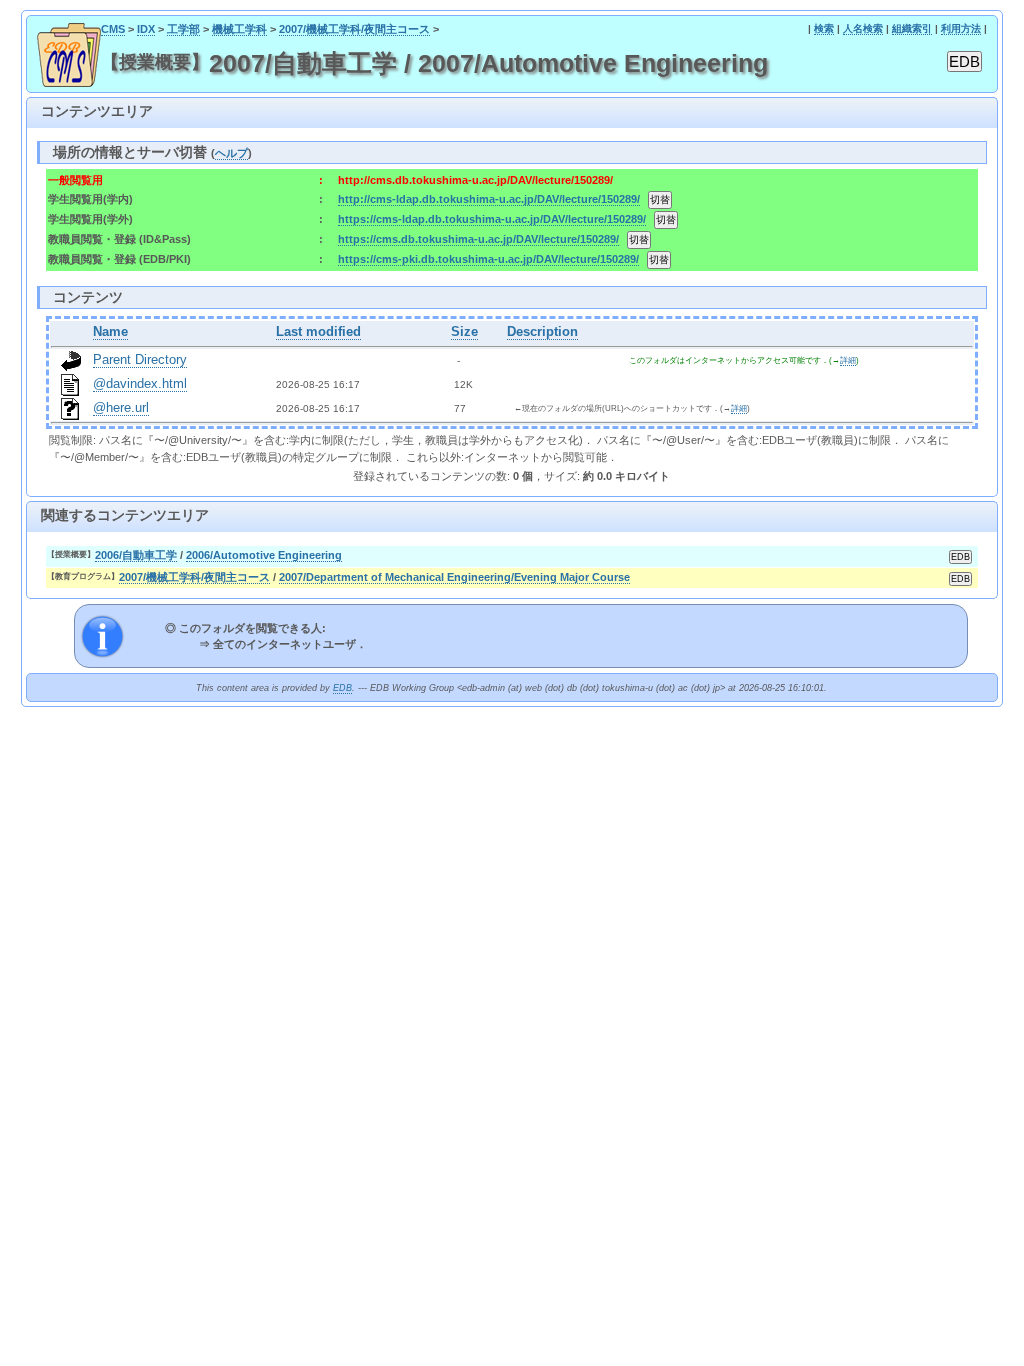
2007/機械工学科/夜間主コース (354, 29)
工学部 (183, 29)
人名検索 (863, 28)
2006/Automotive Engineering (264, 555)
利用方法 (961, 28)
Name (110, 332)
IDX (146, 29)
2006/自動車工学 (136, 555)
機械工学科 (239, 29)
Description (542, 332)
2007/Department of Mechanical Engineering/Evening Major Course (454, 577)
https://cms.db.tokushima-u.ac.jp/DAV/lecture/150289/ (478, 239)
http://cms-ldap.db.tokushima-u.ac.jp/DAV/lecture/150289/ (489, 199)
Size (464, 332)
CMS (113, 29)
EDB (342, 688)
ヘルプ (231, 153)
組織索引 (912, 28)
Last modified (318, 332)
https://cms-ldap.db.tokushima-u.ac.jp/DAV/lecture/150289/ (492, 219)
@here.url (121, 408)
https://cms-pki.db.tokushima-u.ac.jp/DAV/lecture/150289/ (488, 259)
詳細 (848, 360)
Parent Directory (140, 360)
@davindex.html (140, 384)
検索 (824, 28)
